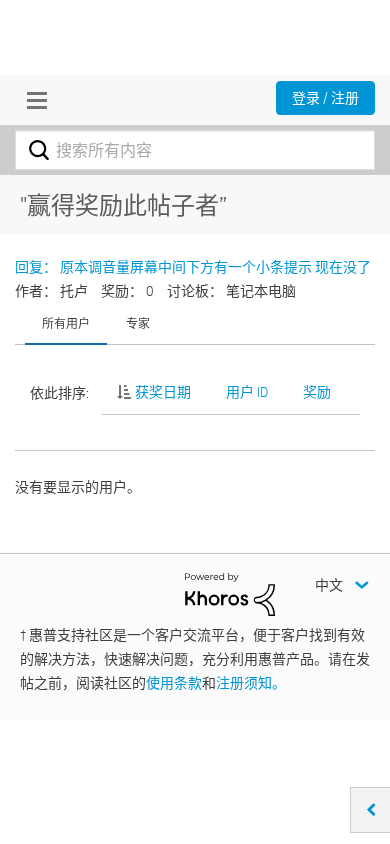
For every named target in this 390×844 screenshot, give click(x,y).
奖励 (317, 392)
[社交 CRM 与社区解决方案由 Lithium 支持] (230, 593)
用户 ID (247, 392)
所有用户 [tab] (66, 323)
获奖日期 (163, 392)
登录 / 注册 (325, 98)
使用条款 (174, 683)
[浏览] (32, 100)
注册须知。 (251, 683)
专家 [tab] (138, 323)
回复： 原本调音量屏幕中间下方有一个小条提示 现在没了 (193, 267)
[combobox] (195, 150)
